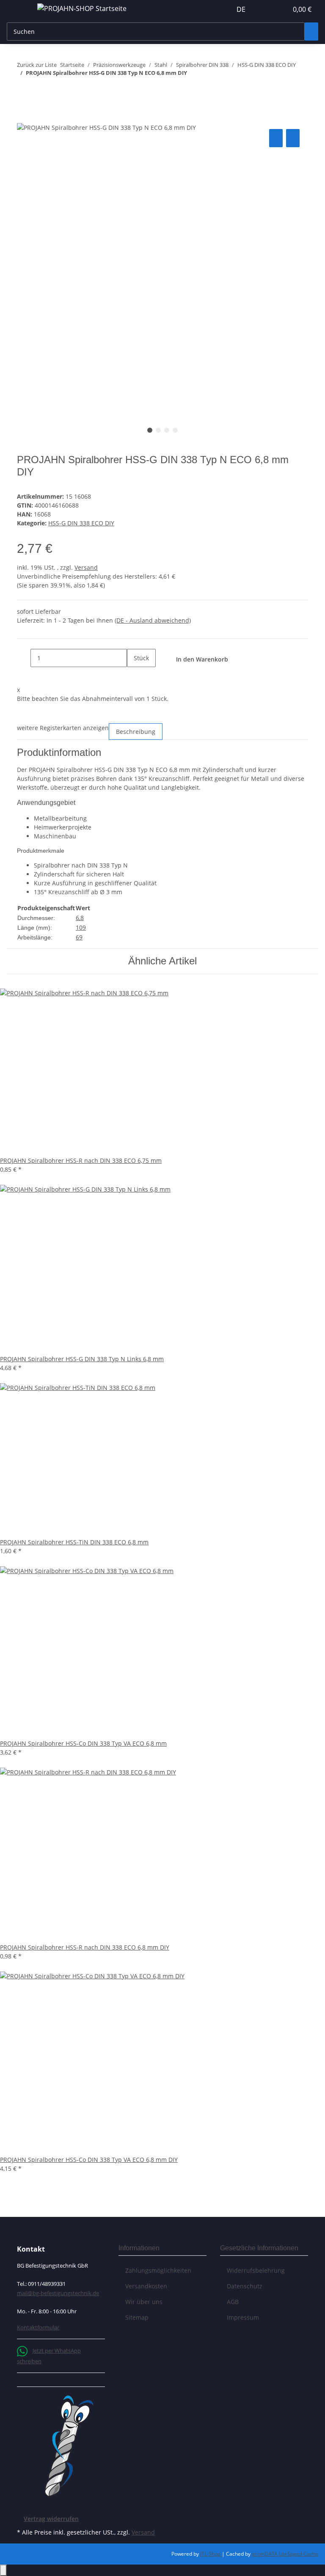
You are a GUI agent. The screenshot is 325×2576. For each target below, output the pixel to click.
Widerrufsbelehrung (256, 2270)
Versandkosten (146, 2286)
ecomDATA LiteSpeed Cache (285, 2554)
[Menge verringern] (24, 658)
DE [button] (242, 9)
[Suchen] (311, 32)
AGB (233, 2302)
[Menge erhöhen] (134, 676)
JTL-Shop (211, 2554)
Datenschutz (245, 2286)
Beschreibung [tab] (136, 732)
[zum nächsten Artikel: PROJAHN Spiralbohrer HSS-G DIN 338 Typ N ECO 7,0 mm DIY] (39, 90)
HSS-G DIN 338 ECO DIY (81, 523)
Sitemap (137, 2317)
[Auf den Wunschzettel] (293, 138)
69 (79, 937)
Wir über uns (144, 2302)
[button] (264, 9)
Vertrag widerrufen (51, 2519)
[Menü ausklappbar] (17, 10)
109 (81, 927)
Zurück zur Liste (37, 65)
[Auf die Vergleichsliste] (276, 138)
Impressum (243, 2317)
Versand (86, 567)
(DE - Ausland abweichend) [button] (153, 620)
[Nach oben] (3, 2570)
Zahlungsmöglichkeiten (158, 2270)
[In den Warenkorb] (24, 118)
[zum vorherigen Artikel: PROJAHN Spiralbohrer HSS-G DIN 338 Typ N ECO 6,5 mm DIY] (24, 90)
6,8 (80, 918)
